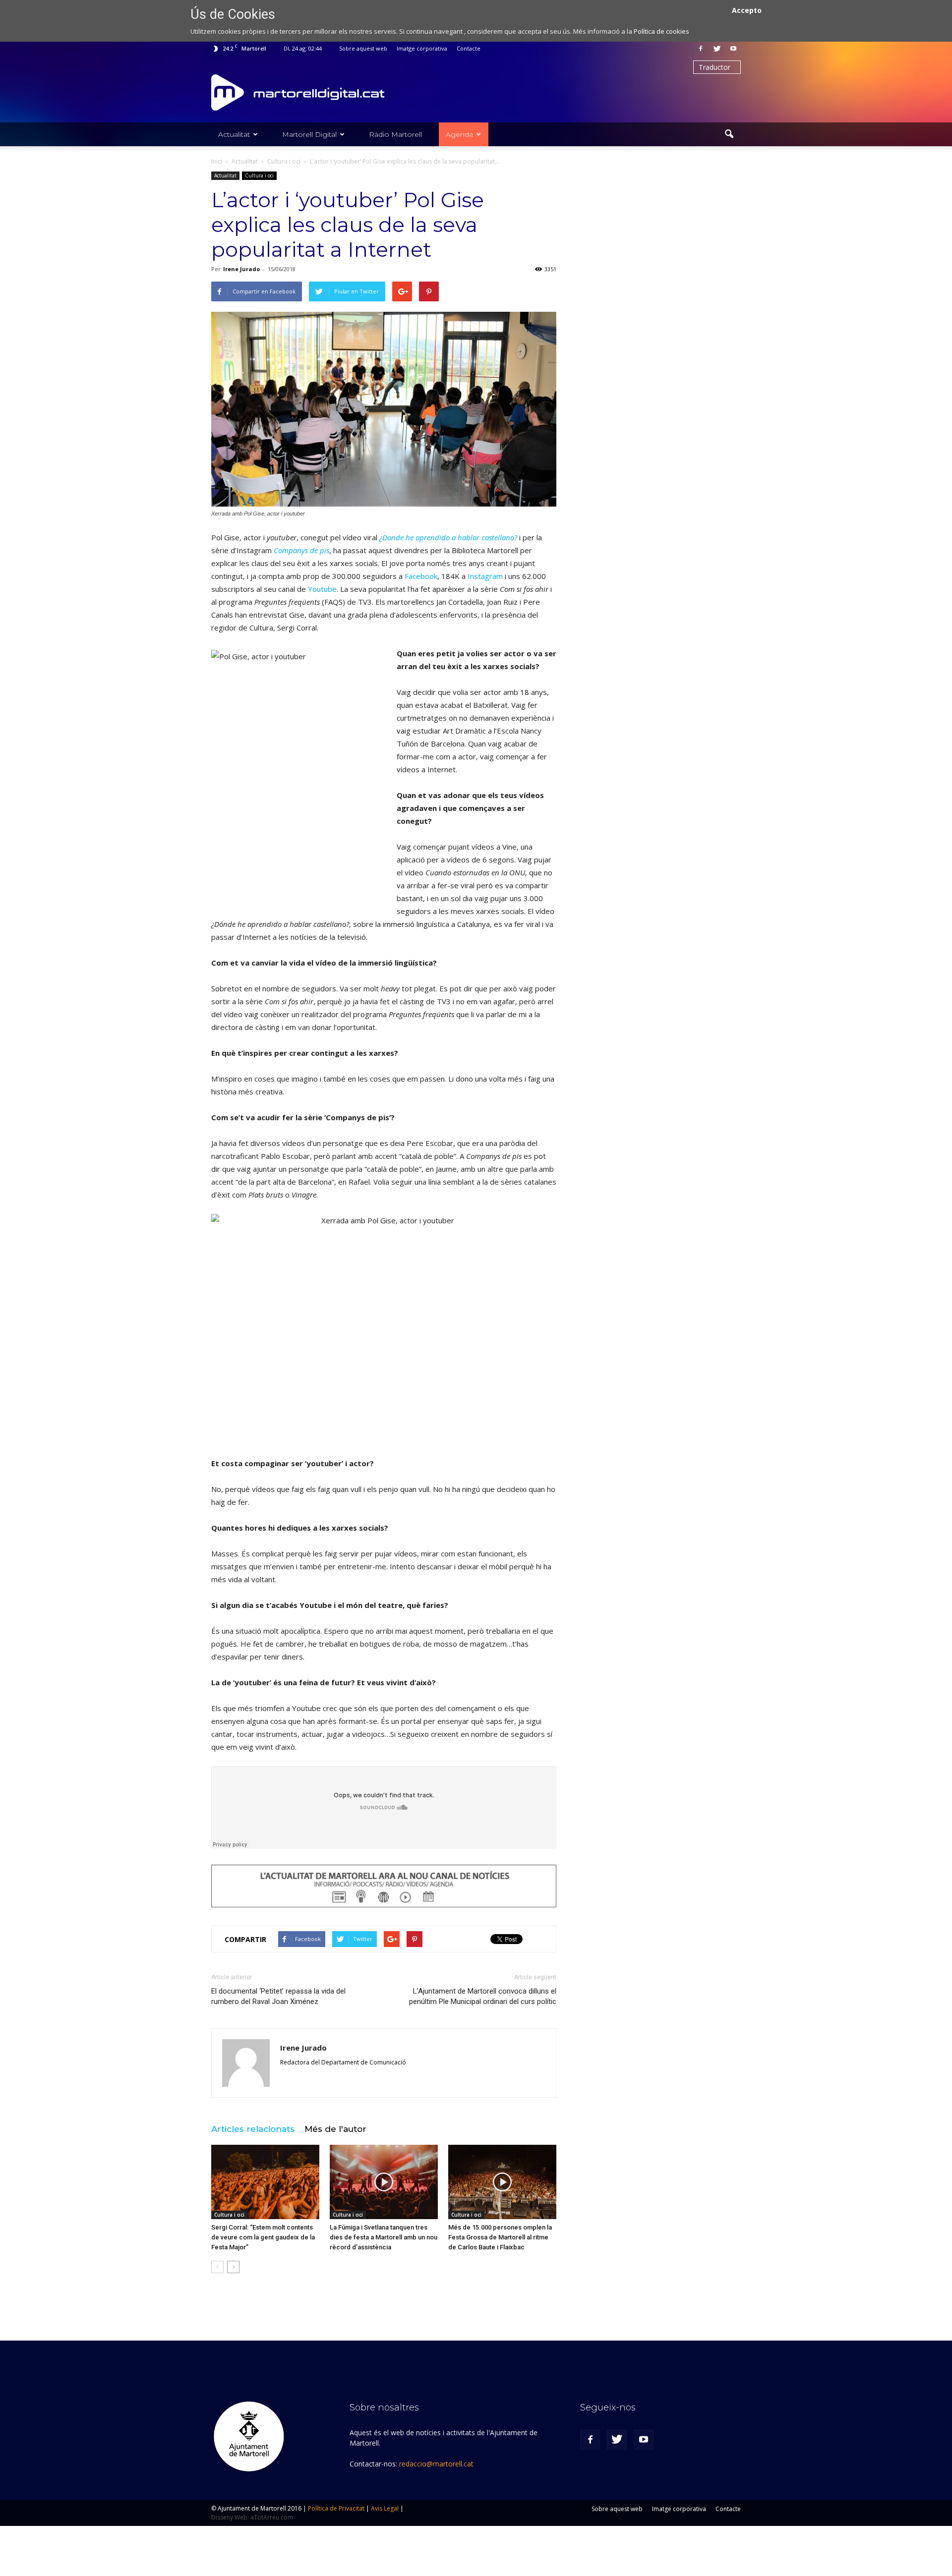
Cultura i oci (259, 175)
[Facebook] (701, 49)
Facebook (421, 576)
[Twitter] (717, 49)
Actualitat (234, 134)
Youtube (322, 589)
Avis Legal (385, 2508)
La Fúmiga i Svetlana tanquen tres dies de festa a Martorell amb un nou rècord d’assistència (384, 2237)
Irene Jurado (241, 269)
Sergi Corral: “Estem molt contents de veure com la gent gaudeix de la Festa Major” (263, 2237)
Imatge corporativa (422, 48)
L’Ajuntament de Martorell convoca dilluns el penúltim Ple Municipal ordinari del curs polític (483, 1996)
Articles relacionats (253, 2129)
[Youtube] (733, 49)
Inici (217, 161)
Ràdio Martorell (395, 134)
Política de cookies (661, 31)
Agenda (459, 134)
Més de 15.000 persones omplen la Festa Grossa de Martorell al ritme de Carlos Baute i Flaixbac (500, 2237)
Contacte (469, 48)
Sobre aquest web (363, 48)
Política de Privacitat (336, 2508)
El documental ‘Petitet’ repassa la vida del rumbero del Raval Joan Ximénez (278, 1996)
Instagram (485, 576)
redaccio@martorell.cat (436, 2464)
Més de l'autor (335, 2129)
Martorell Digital (309, 134)
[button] (729, 134)
